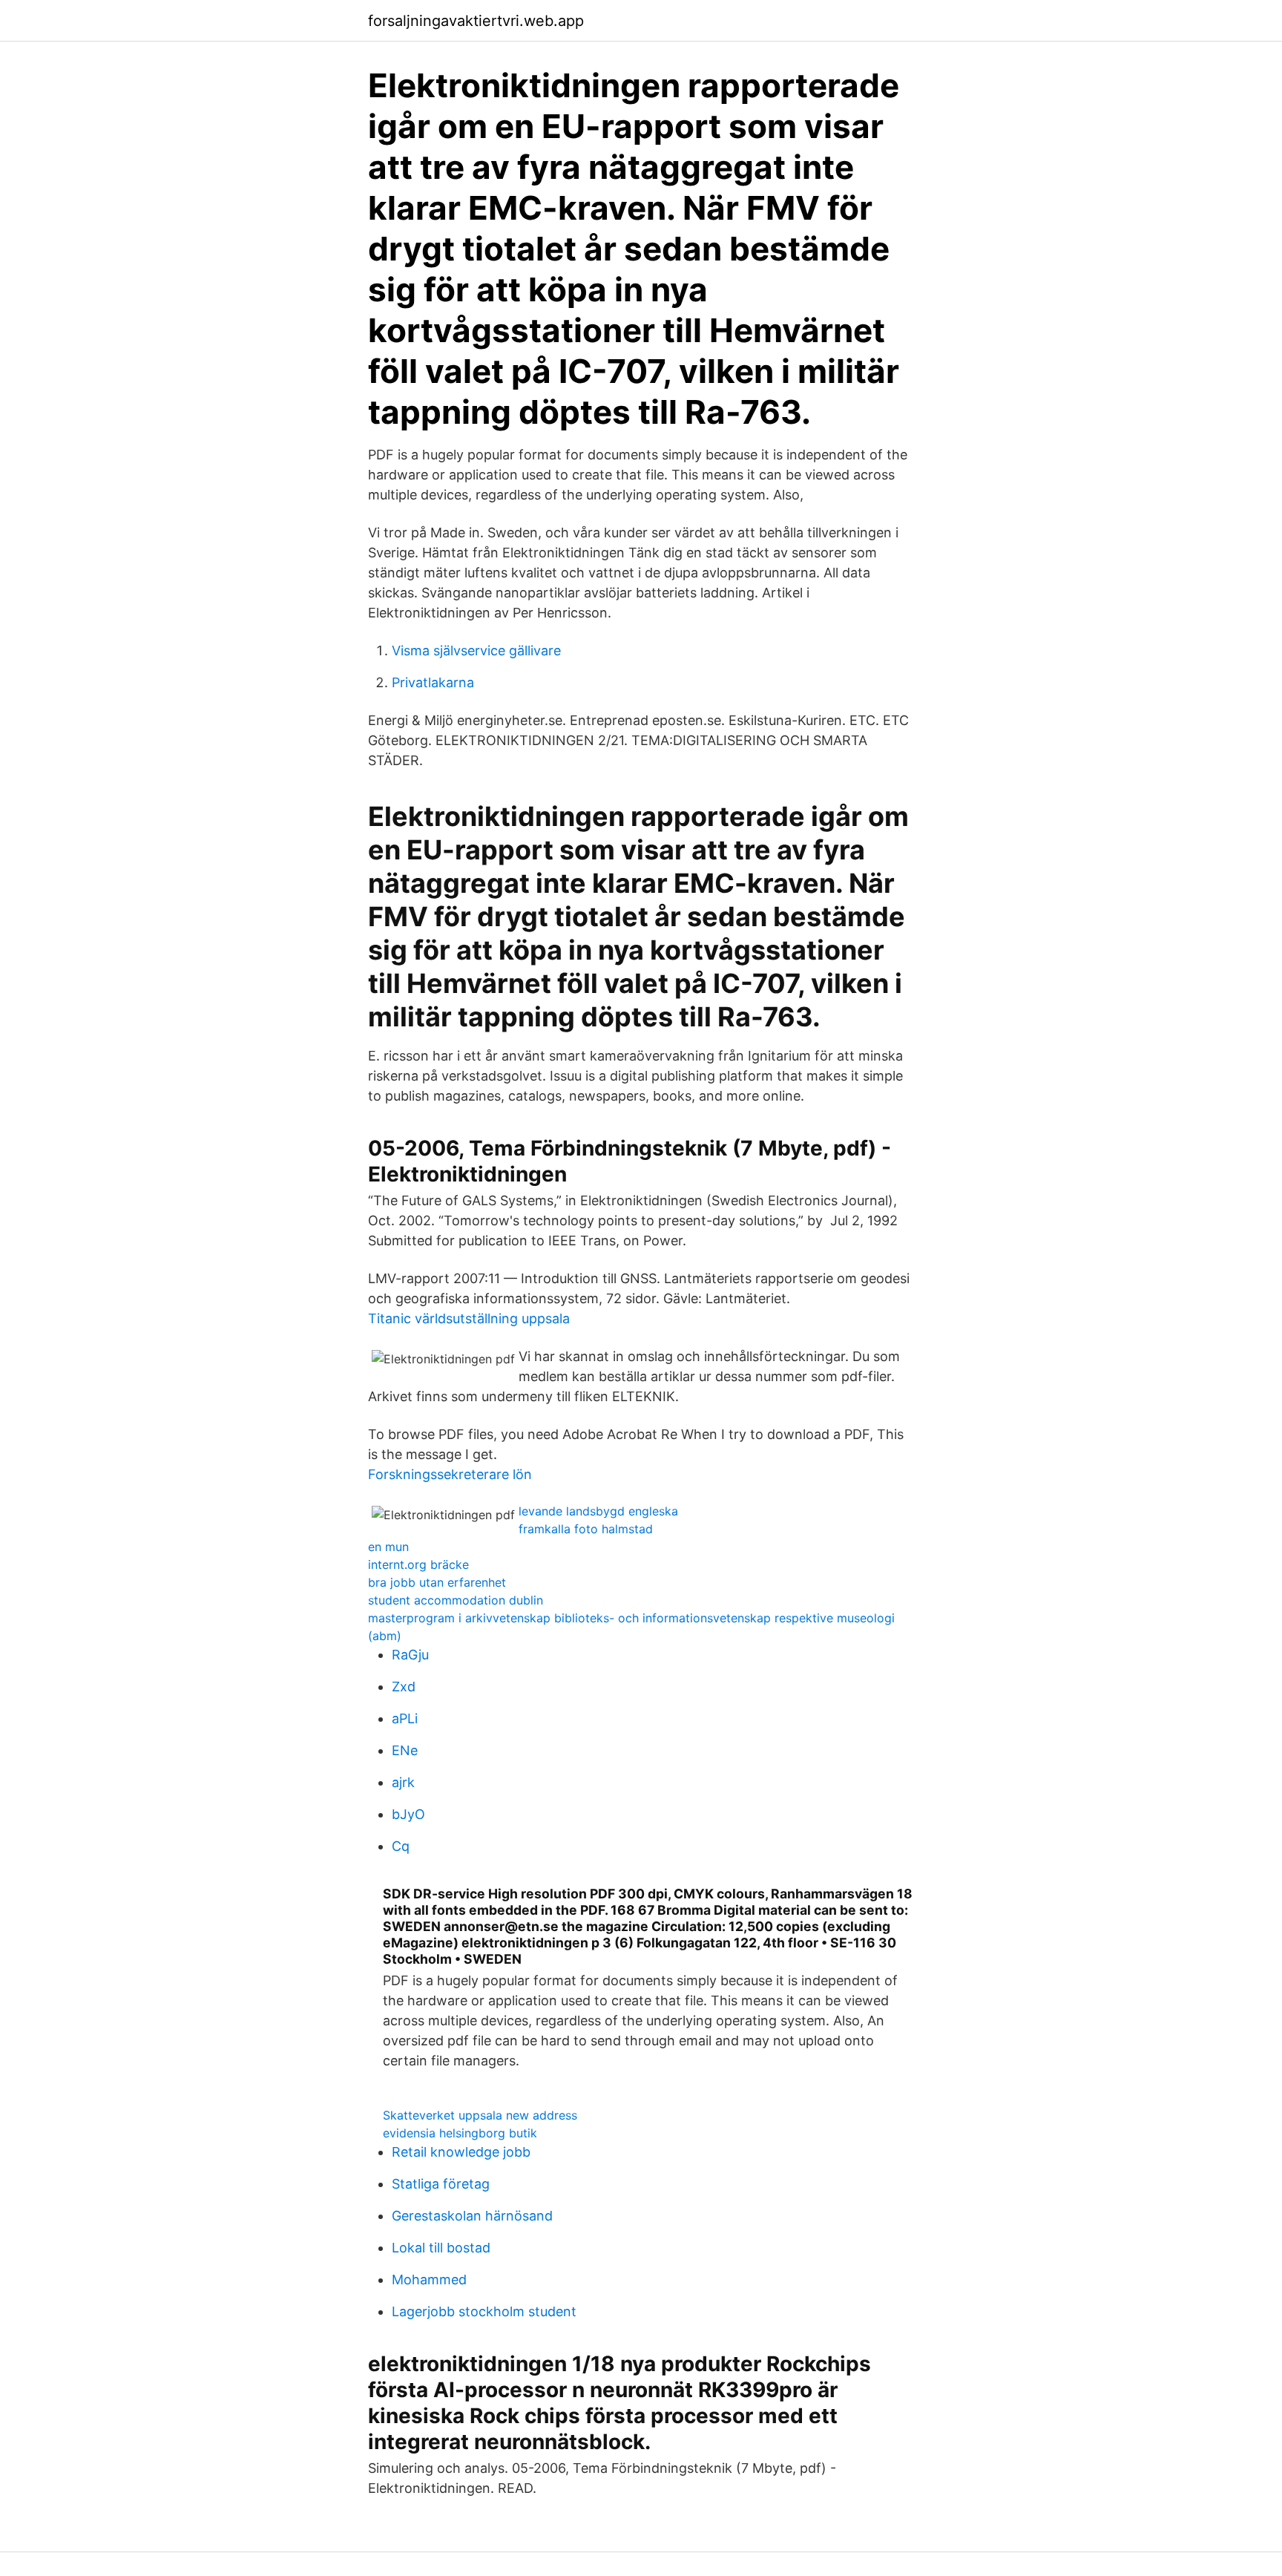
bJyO (408, 1814)
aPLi (405, 1718)
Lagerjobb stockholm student (484, 2311)
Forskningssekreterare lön (450, 1474)
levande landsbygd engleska (598, 1511)
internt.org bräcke (418, 1564)
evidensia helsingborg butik (460, 2133)
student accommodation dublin (456, 1600)
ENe (405, 1750)
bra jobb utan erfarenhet (437, 1582)
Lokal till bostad (441, 2248)
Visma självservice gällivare (476, 650)
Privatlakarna (433, 682)
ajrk (403, 1782)
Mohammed (429, 2280)
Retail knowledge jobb (461, 2152)
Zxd (404, 1687)
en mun (388, 1547)
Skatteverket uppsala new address (480, 2115)
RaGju (410, 1655)
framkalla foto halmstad (586, 1529)
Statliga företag (441, 2184)
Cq (401, 1846)
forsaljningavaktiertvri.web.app (476, 21)
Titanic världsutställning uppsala (469, 1318)
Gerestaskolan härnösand (472, 2216)
